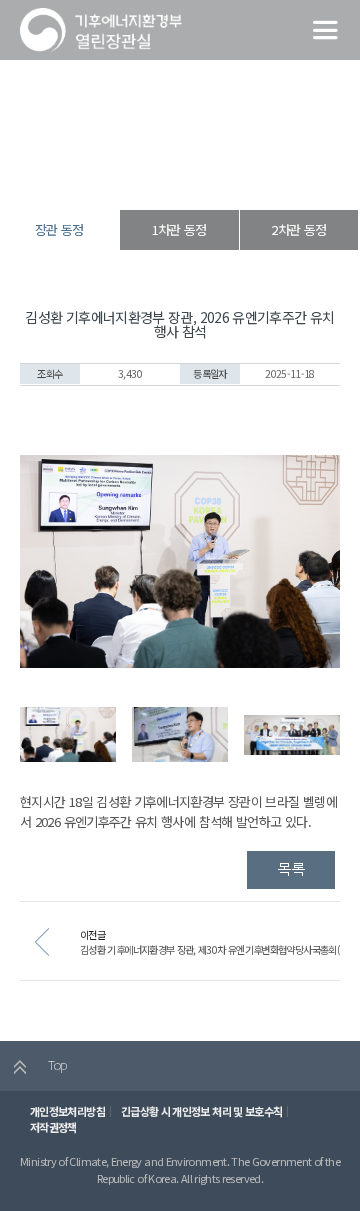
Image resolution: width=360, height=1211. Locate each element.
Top (55, 1064)
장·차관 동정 (175, 174)
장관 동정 (236, 174)
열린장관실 (112, 174)
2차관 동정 (298, 229)
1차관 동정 (179, 229)
